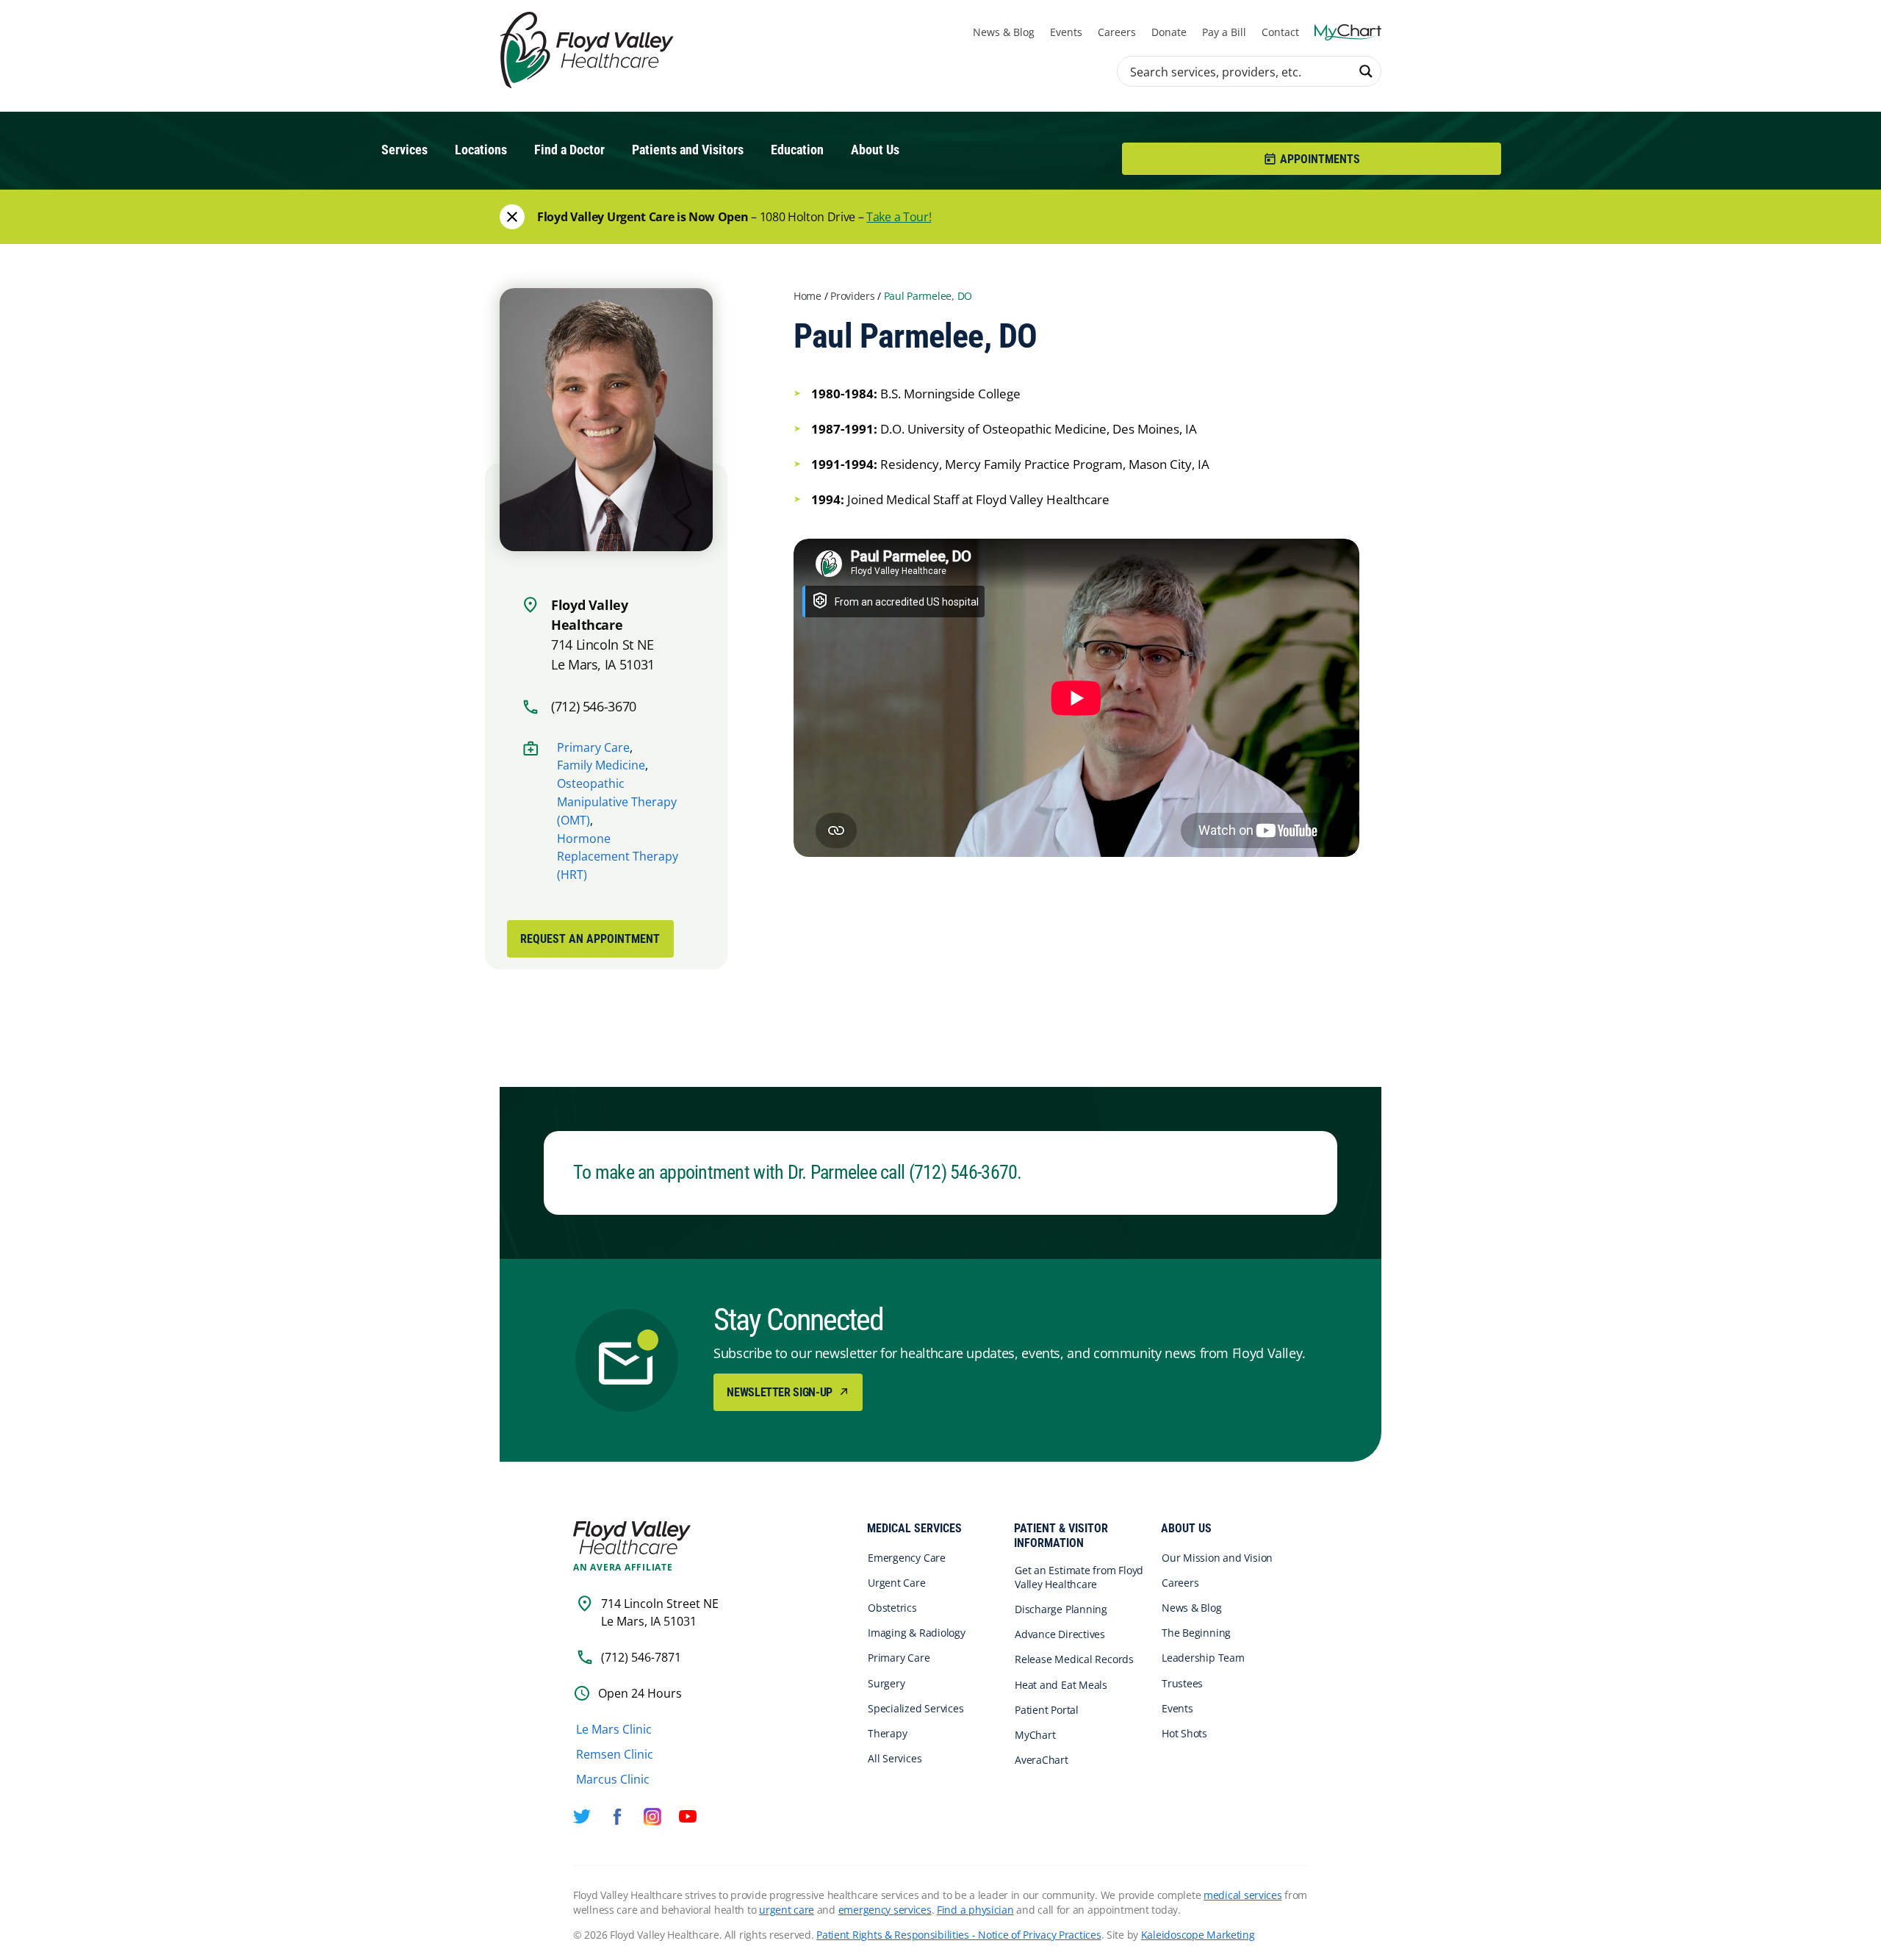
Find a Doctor (569, 150)
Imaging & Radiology (917, 1633)
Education (797, 150)
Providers (852, 296)
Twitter (582, 1817)
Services (404, 150)
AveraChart (1042, 1760)
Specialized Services (916, 1708)
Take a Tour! (899, 217)
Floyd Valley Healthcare (632, 1538)
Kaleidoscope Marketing (1198, 1935)
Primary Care (593, 747)
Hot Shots (1184, 1733)
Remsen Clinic (615, 1754)
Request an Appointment (590, 939)
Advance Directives (1060, 1634)
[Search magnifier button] (1366, 71)
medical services (1243, 1895)
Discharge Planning (1061, 1609)
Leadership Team (1203, 1658)
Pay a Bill (1224, 32)
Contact (1280, 32)
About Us (875, 150)
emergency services (885, 1910)
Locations (481, 150)
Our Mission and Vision (1217, 1558)
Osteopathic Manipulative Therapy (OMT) (617, 802)
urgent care (787, 1910)
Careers (1117, 32)
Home (808, 296)
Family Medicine (601, 765)
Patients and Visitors (688, 150)
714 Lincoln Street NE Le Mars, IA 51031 (660, 1612)
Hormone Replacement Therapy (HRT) (618, 857)
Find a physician (975, 1910)
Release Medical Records (1074, 1659)
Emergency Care (907, 1558)
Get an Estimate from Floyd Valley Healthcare (1079, 1577)
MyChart (1035, 1735)
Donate (1169, 32)
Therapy (887, 1733)
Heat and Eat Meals (1061, 1685)
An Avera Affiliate (623, 1568)
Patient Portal (1047, 1710)
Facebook (617, 1817)
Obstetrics (892, 1608)
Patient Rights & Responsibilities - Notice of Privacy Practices (959, 1935)
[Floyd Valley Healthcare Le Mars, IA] (589, 51)
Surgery (886, 1683)
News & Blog (1004, 32)
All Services (895, 1758)
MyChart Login (1348, 32)
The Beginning (1196, 1633)
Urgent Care (897, 1583)
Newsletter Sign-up (781, 1392)
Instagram (652, 1817)
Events (1066, 32)
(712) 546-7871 (641, 1657)
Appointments (1320, 159)
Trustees (1182, 1683)
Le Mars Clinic (614, 1729)
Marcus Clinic (613, 1779)
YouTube (688, 1817)
